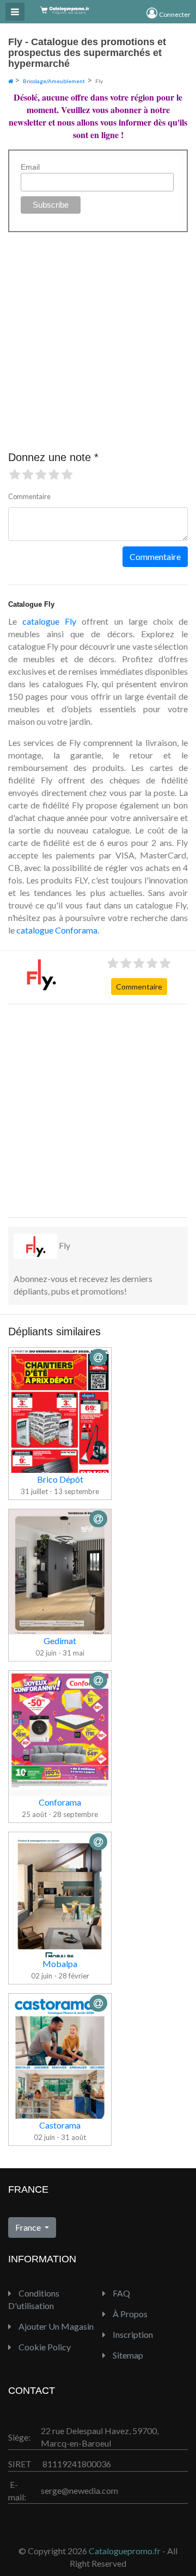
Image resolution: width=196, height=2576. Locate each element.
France (29, 2227)
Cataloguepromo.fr (125, 2551)
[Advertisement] (98, 1111)
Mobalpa (60, 1964)
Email (30, 167)
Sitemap (127, 2355)
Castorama (60, 2125)
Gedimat (60, 1641)
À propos (129, 2314)
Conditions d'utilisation (34, 2299)
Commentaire (139, 987)
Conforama (60, 1802)
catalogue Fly (49, 621)
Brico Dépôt (60, 1479)
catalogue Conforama (57, 930)
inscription (132, 2334)
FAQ (121, 2293)
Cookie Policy (44, 2347)
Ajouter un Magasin (55, 2326)
